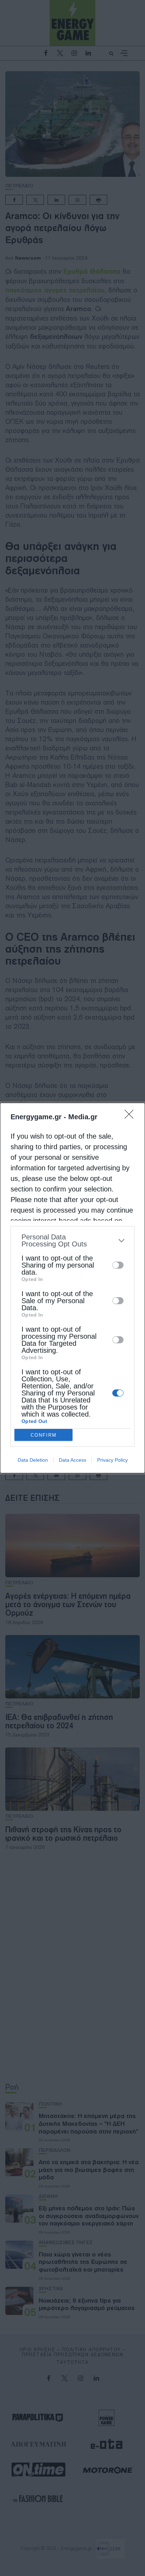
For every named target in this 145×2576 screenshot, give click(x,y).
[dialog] (72, 1288)
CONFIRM (44, 1435)
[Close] (131, 1116)
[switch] (118, 1265)
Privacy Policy (112, 1460)
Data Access (72, 1460)
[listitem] (72, 1240)
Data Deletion (33, 1460)
